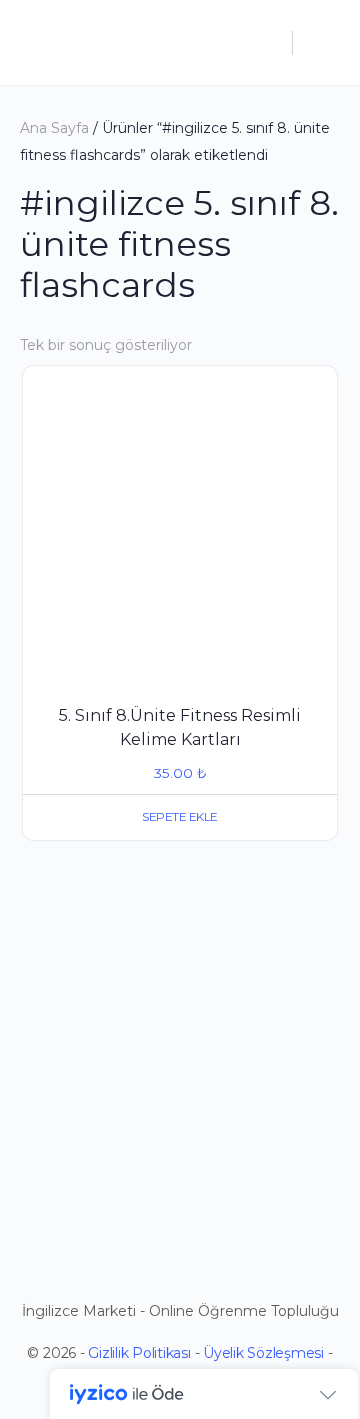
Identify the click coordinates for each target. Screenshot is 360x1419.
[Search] (267, 42)
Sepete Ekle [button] (180, 816)
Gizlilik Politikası (139, 1353)
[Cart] (322, 42)
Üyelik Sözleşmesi (263, 1353)
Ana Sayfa (54, 128)
